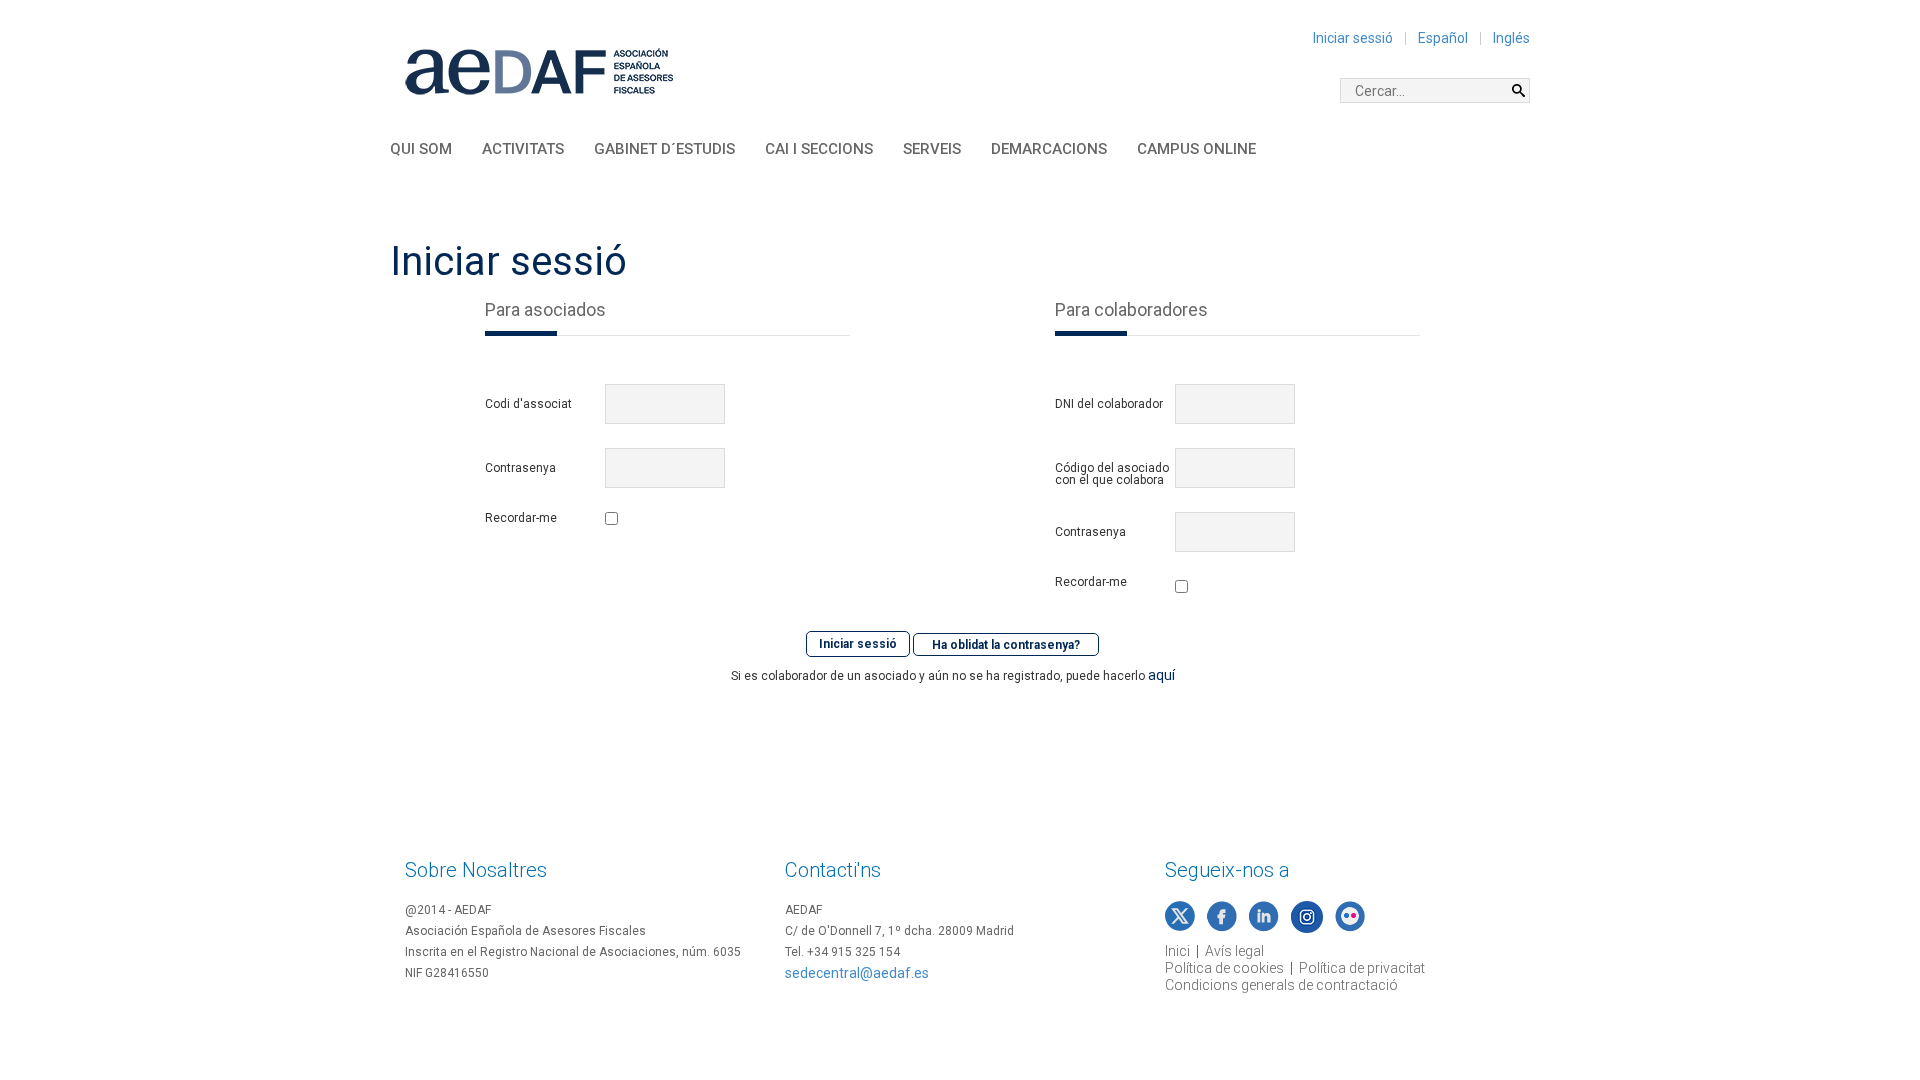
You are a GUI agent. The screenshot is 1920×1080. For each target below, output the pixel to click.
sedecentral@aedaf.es (857, 973)
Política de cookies (1224, 968)
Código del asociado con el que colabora (1112, 474)
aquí (1161, 675)
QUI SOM (421, 149)
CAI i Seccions (819, 149)
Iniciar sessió (1353, 38)
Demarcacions (1049, 149)
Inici (1177, 951)
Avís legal (1234, 951)
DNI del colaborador (1109, 404)
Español (1443, 38)
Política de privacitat (1362, 968)
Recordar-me (521, 518)
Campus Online (1196, 149)
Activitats (523, 149)
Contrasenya (520, 468)
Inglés (1511, 38)
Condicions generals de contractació (1281, 985)
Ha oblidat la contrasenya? (1006, 644)
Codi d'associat (528, 404)
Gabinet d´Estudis (664, 149)
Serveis (932, 149)
